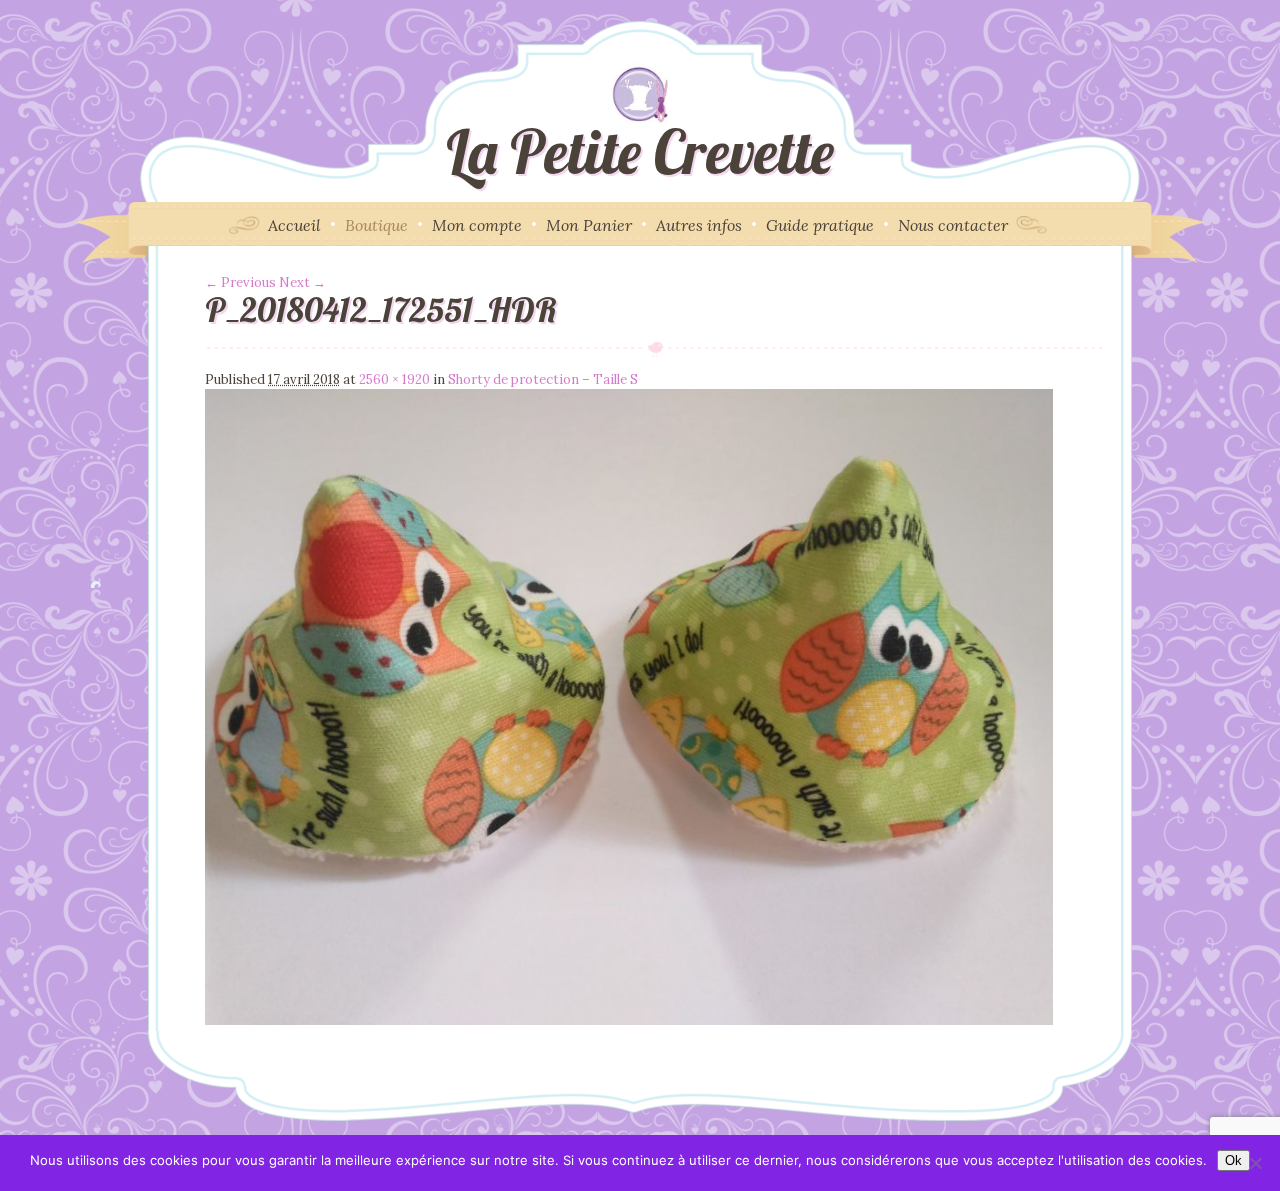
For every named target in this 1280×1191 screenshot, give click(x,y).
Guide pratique (820, 225)
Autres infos (699, 225)
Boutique (376, 225)
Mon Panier (589, 225)
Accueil (294, 225)
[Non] (1255, 1163)
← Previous (240, 282)
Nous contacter (953, 225)
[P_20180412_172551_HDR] (629, 1020)
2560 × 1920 (394, 379)
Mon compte (477, 225)
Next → (302, 282)
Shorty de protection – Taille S (543, 379)
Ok (1233, 1160)
